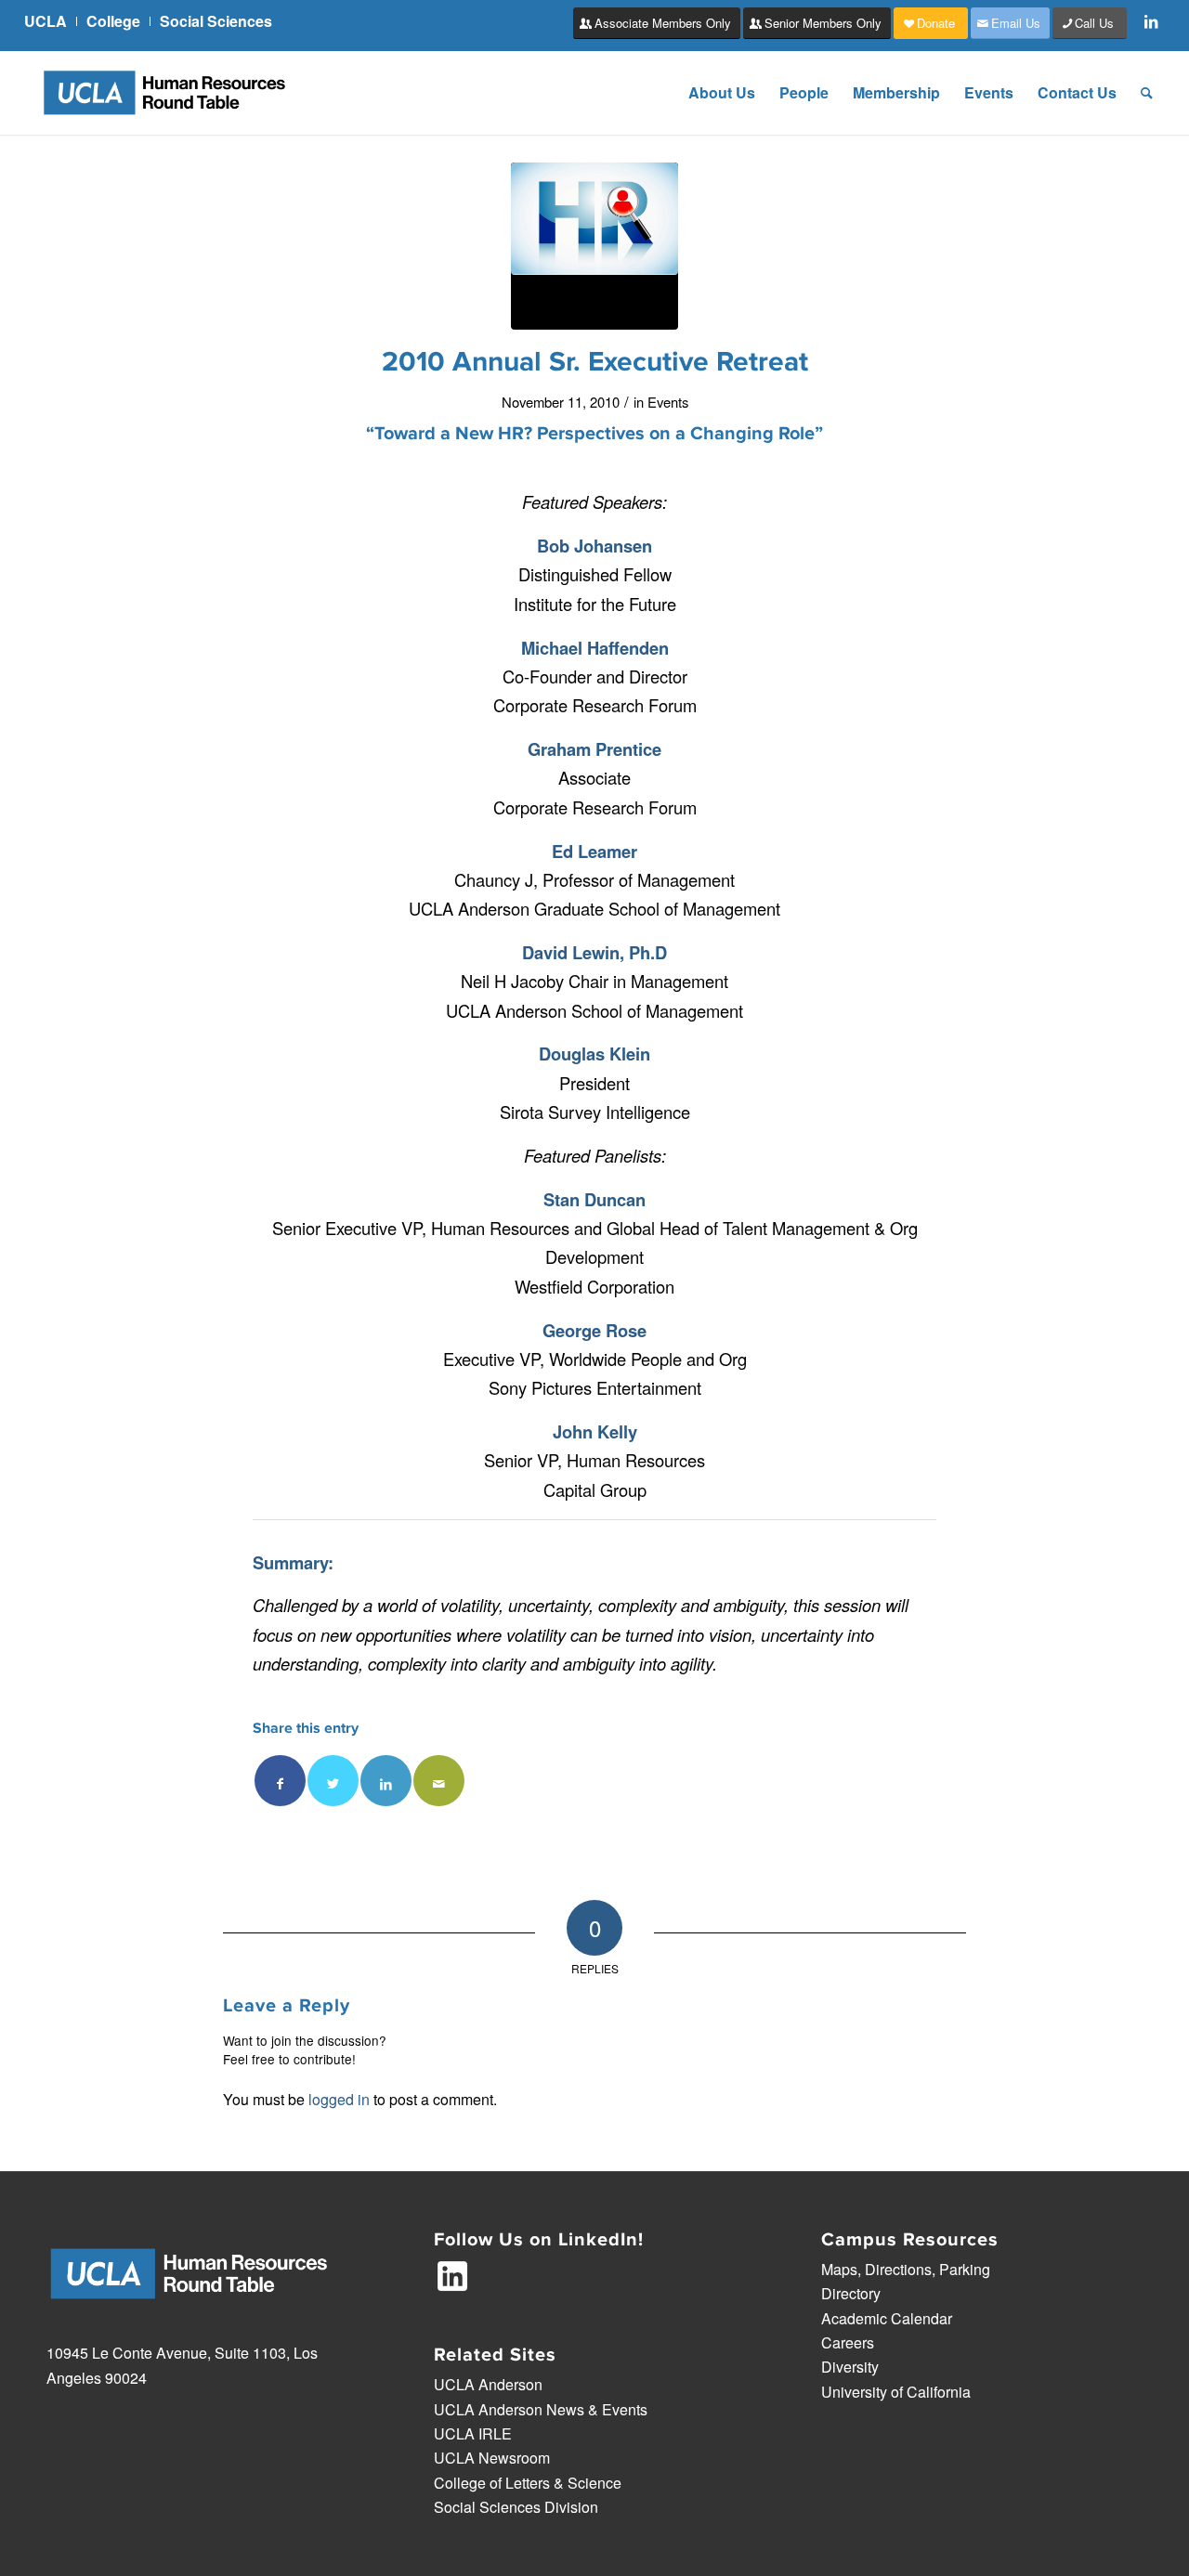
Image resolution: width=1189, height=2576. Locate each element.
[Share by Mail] (439, 1781)
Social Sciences (216, 21)
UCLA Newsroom (492, 2458)
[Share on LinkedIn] (386, 1781)
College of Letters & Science (528, 2483)
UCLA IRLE (473, 2433)
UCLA (46, 21)
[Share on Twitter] (333, 1781)
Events (668, 402)
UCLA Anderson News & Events (541, 2409)
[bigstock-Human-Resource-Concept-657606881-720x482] (594, 246)
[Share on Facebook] (280, 1781)
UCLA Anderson (488, 2384)
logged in (339, 2099)
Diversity (850, 2367)
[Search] (1147, 93)
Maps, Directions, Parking (906, 2269)
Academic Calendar (887, 2318)
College (113, 21)
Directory (851, 2293)
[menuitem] (51, 21)
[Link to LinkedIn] (1151, 21)
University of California (896, 2392)
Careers (848, 2342)
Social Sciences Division (516, 2507)
